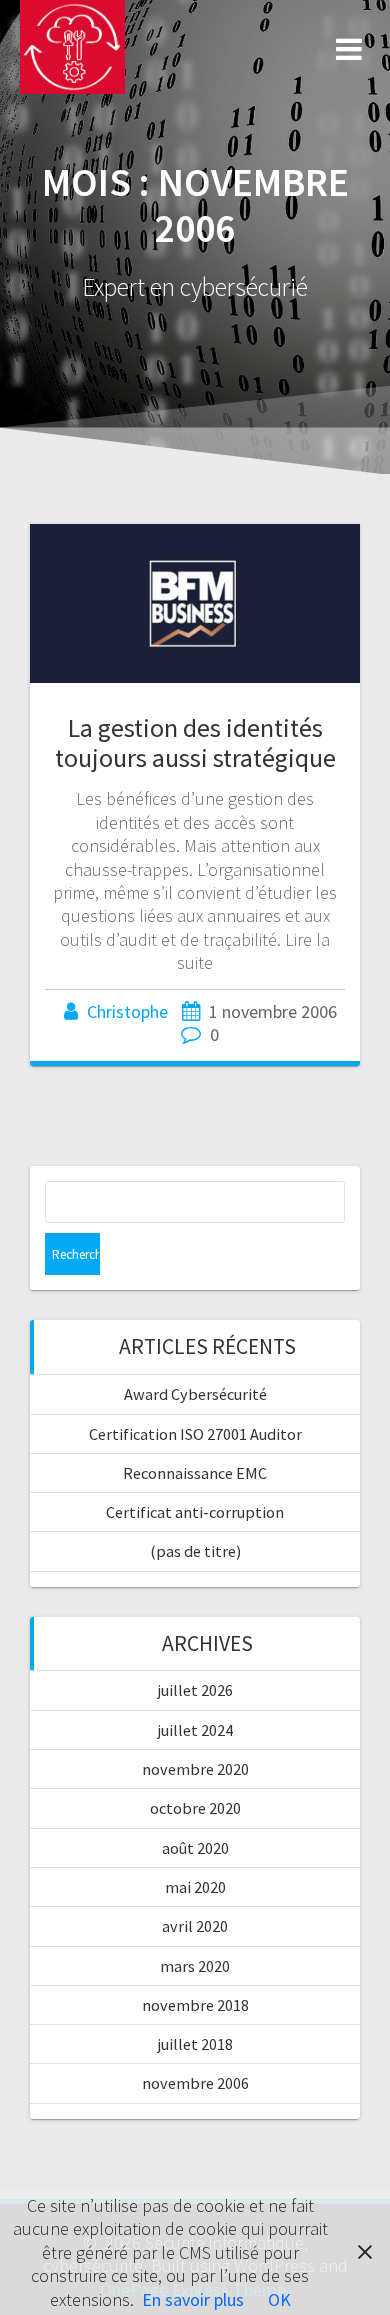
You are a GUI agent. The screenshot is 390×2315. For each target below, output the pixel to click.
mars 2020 (195, 1966)
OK (279, 2299)
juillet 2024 (195, 1730)
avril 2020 (195, 1926)
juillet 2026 (195, 1690)
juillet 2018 (195, 2044)
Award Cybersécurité (195, 1394)
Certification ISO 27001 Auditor (195, 1434)
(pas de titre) (195, 1551)
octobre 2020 (195, 1808)
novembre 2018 (195, 2005)
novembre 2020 (195, 1769)
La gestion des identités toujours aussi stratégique (195, 742)
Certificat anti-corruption (195, 1512)
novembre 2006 (195, 2083)
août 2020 (195, 1848)
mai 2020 (195, 1887)
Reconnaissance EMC (195, 1473)
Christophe (127, 1011)
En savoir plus (193, 2299)
